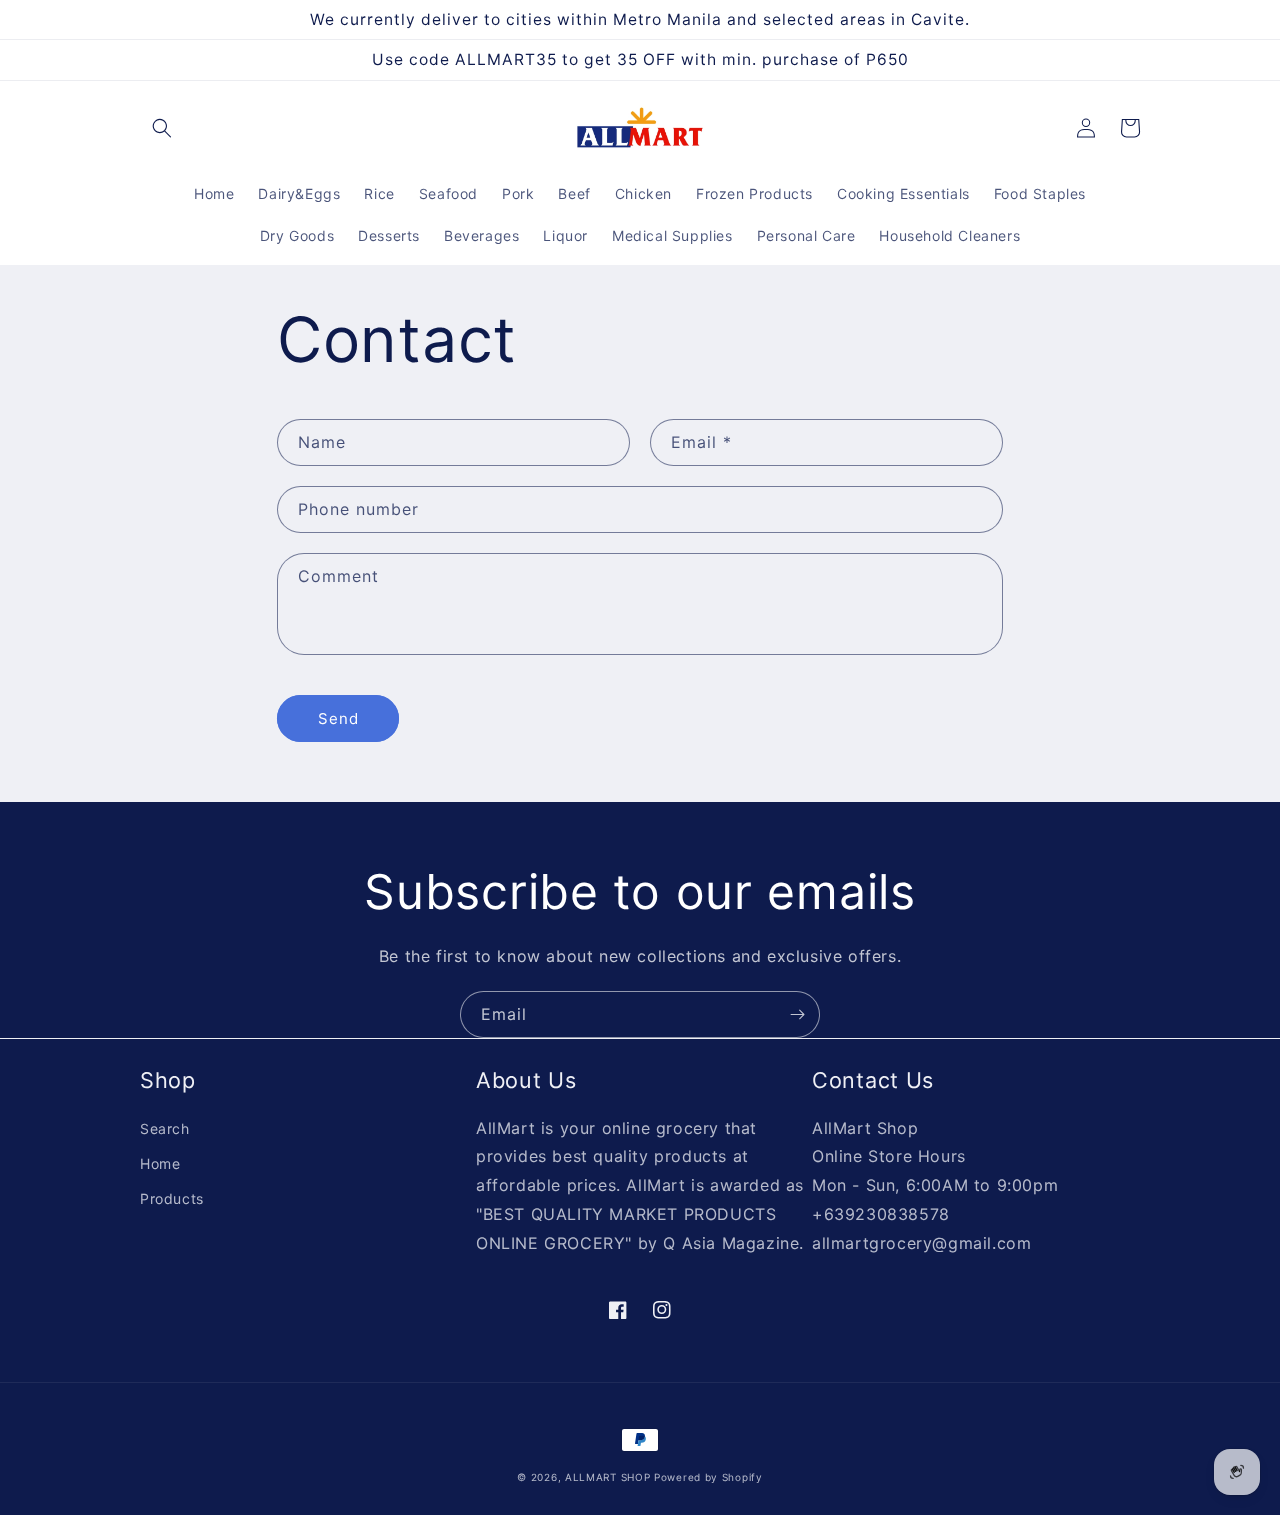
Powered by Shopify (708, 1477)
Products (172, 1198)
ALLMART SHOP (607, 1477)
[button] (162, 128)
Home (160, 1163)
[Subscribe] (797, 1014)
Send (338, 718)
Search (165, 1128)
